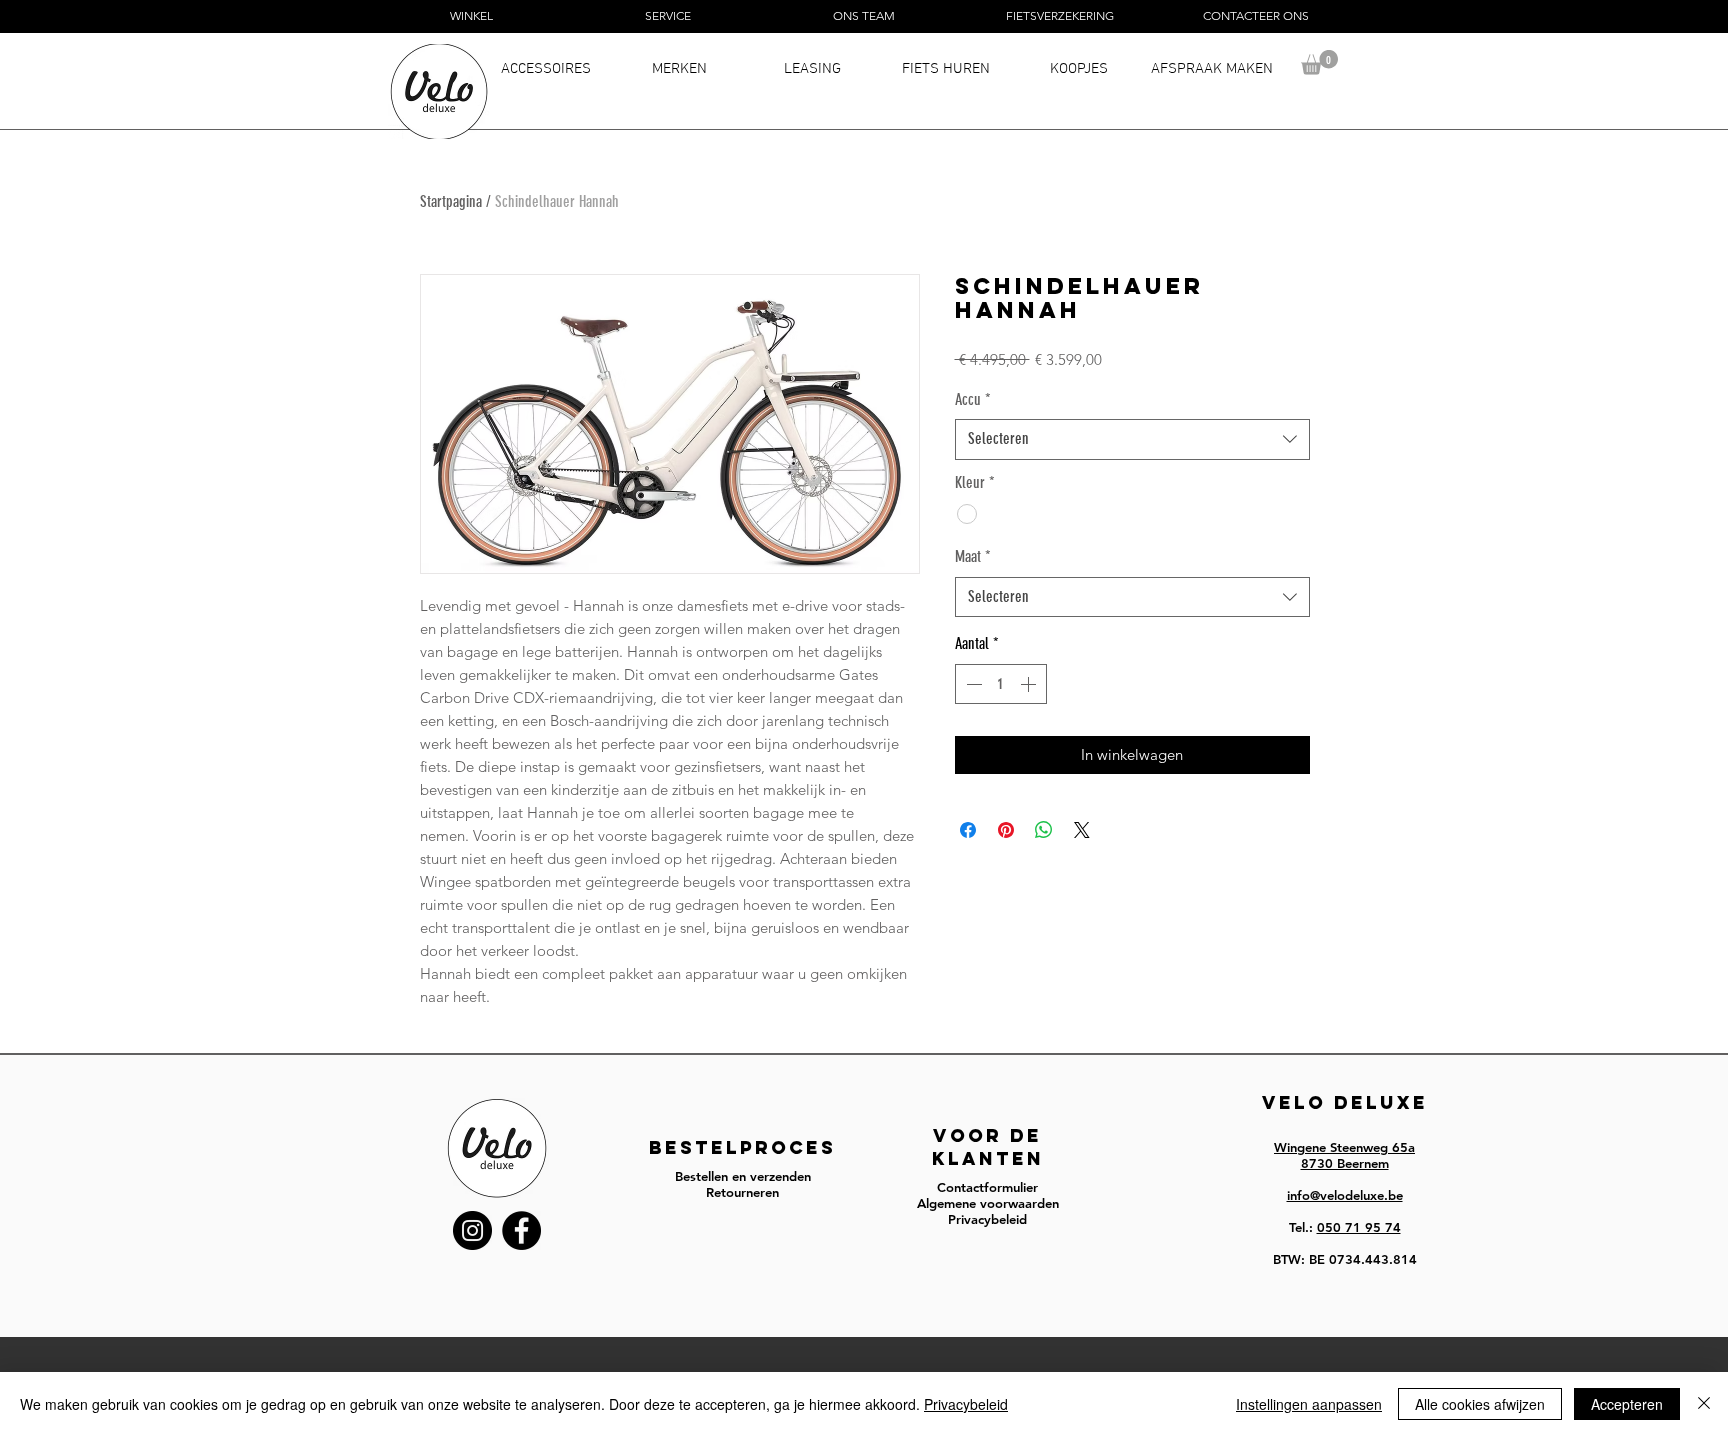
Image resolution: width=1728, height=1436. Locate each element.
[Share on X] (1082, 830)
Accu (973, 399)
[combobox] (1132, 439)
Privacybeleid (966, 1404)
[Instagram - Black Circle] (472, 1230)
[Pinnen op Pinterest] (1006, 830)
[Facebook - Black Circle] (521, 1230)
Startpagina (451, 201)
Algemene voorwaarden (988, 1203)
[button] (1319, 62)
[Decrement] (972, 684)
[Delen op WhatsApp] (1044, 830)
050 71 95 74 (1359, 1227)
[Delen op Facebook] (968, 830)
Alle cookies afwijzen (1480, 1404)
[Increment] (1030, 684)
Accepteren (1627, 1404)
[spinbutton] (1001, 684)
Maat (973, 556)
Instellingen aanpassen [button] (1309, 1404)
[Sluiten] (1704, 1404)
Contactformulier (987, 1187)
